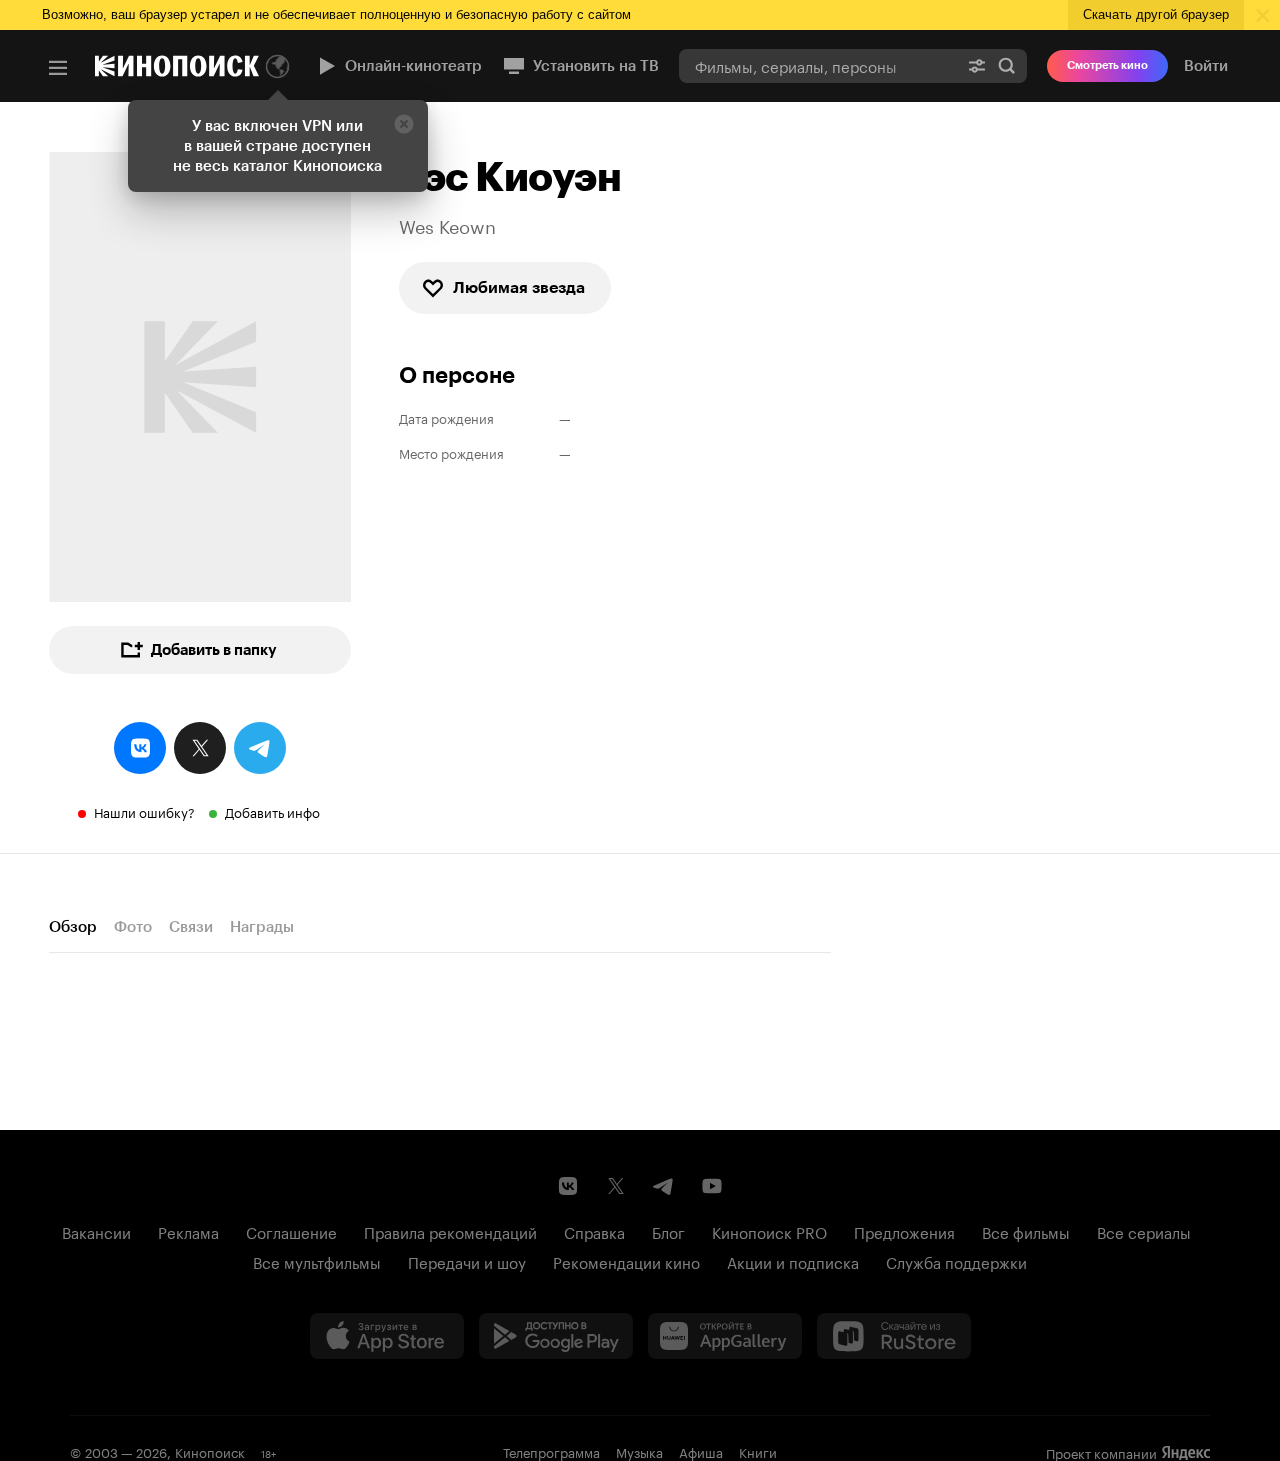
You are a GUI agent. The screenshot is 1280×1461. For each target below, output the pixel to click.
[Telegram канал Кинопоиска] (664, 1186)
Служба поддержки (956, 1261)
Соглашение (291, 1231)
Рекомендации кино (626, 1261)
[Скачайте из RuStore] (894, 1336)
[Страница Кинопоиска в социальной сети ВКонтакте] (568, 1186)
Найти (1007, 65)
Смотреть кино (1107, 65)
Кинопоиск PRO (769, 1231)
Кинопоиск (210, 1451)
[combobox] (818, 65)
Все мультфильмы (317, 1261)
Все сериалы (1144, 1231)
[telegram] (260, 748)
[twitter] (200, 748)
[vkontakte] (140, 748)
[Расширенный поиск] (977, 65)
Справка (594, 1231)
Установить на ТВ (596, 66)
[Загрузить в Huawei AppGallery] (725, 1336)
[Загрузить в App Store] (387, 1336)
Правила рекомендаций (450, 1231)
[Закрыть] (404, 124)
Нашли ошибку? (144, 811)
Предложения (904, 1231)
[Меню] (58, 68)
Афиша (701, 1451)
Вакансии (96, 1231)
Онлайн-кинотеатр (413, 66)
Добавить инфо (272, 811)
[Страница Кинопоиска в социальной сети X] (616, 1186)
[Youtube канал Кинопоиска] (712, 1186)
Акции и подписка (793, 1261)
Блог (668, 1231)
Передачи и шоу (467, 1261)
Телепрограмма (551, 1451)
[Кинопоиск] (177, 66)
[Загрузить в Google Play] (556, 1336)
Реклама (188, 1231)
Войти (1206, 66)
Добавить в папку (214, 650)
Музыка (639, 1451)
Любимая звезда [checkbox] (519, 287)
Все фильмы (1026, 1231)
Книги (758, 1451)
